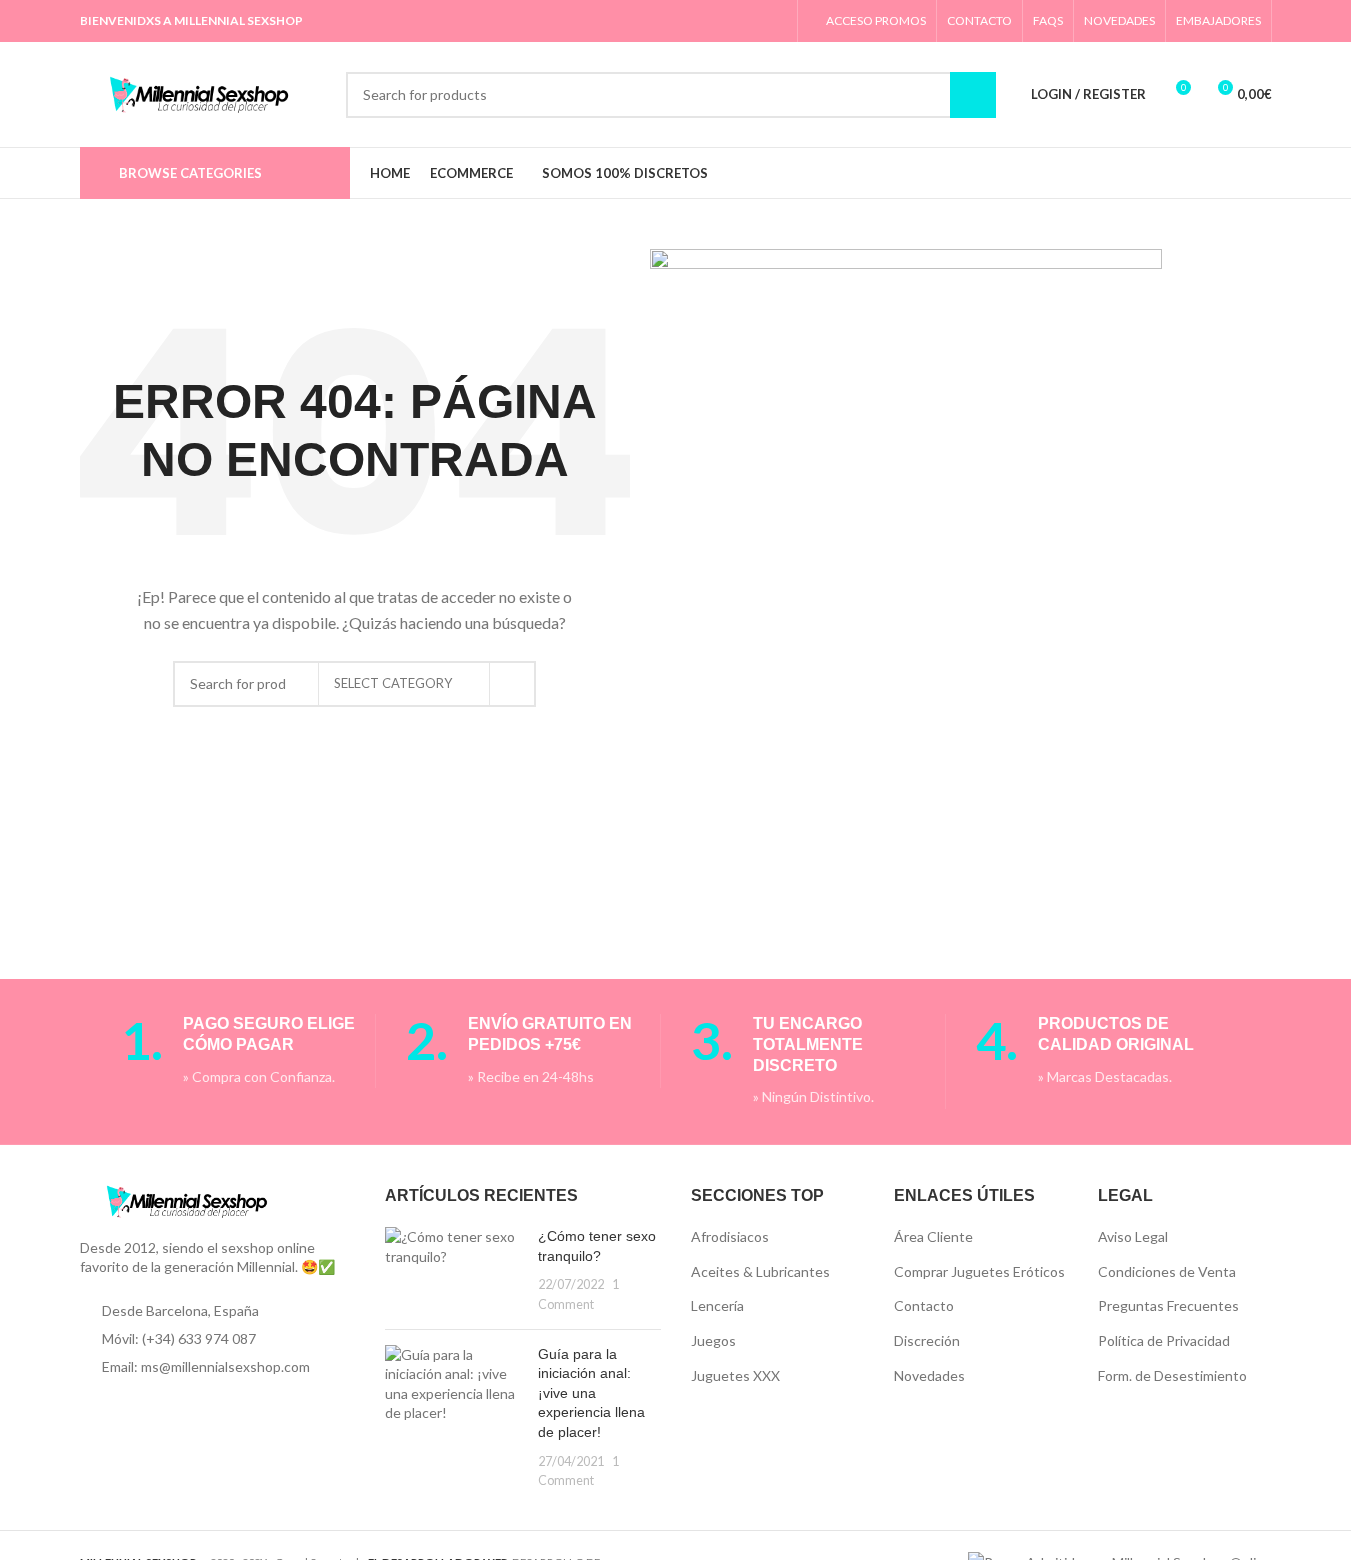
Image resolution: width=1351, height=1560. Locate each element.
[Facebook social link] (647, 21)
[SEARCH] (513, 684)
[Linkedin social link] (723, 21)
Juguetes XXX (735, 1375)
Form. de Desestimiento (1172, 1375)
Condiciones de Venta (1167, 1271)
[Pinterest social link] (697, 21)
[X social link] (672, 21)
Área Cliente (933, 1236)
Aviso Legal (1133, 1236)
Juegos (713, 1340)
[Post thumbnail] (454, 1270)
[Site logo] (203, 92)
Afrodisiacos (730, 1236)
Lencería (717, 1305)
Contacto (924, 1305)
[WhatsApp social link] (748, 21)
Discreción (927, 1340)
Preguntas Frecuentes (1168, 1305)
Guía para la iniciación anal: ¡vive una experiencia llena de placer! (591, 1393)
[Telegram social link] (773, 21)
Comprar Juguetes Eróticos (979, 1271)
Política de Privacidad (1164, 1340)
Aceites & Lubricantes (760, 1271)
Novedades (929, 1375)
